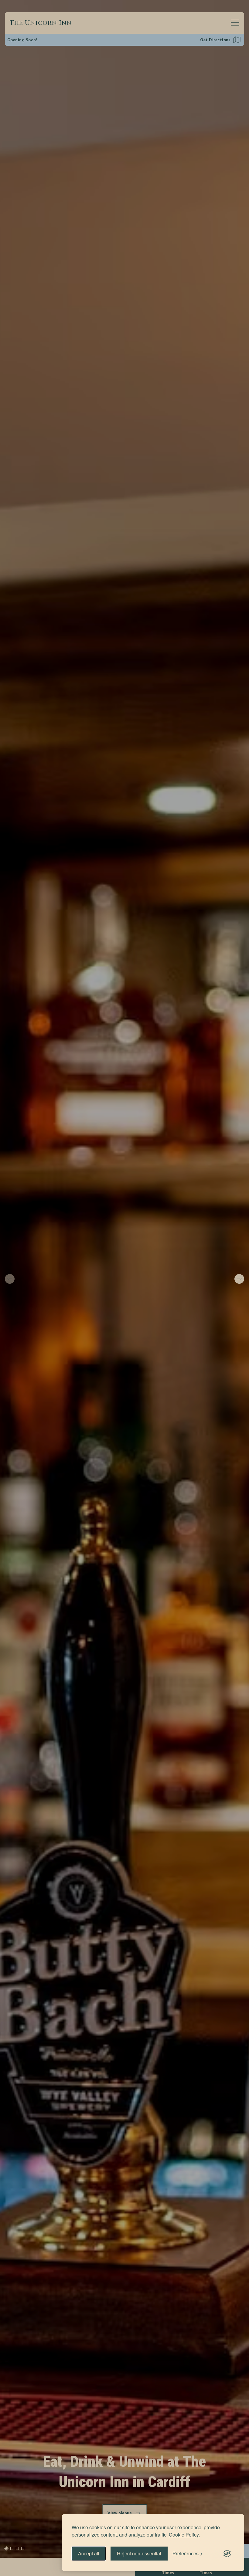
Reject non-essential (139, 2553)
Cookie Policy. (184, 2535)
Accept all (89, 2553)
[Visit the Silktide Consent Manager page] (227, 2554)
